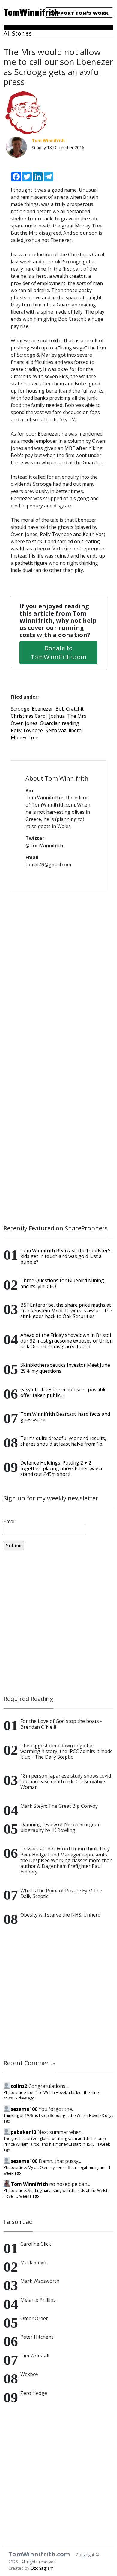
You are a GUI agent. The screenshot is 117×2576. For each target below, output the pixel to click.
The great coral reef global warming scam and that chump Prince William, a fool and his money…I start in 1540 (55, 2141)
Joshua (57, 716)
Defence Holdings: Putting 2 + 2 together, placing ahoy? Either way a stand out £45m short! (61, 1468)
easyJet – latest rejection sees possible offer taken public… (64, 1392)
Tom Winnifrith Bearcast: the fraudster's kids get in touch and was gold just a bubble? (66, 1256)
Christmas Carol (29, 716)
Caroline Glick (36, 2244)
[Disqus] (58, 972)
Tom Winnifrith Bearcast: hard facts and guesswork (65, 1417)
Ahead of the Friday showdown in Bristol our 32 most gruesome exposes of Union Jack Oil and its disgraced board (67, 1341)
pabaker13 (24, 2132)
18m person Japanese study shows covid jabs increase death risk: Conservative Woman (66, 1781)
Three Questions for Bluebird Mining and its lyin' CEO (62, 1283)
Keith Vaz (56, 730)
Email (10, 1521)
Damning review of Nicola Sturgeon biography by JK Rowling (61, 1827)
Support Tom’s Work (79, 13)
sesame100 (24, 2109)
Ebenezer (42, 709)
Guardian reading (60, 723)
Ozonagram (42, 2568)
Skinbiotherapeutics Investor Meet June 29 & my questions (65, 1368)
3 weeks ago (28, 2196)
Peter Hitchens (37, 2337)
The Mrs (77, 716)
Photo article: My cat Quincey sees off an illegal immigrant (55, 2167)
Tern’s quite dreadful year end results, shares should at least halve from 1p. (63, 1441)
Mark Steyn (33, 2262)
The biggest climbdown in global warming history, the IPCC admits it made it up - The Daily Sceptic (67, 1751)
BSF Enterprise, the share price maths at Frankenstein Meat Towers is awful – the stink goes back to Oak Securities (66, 1311)
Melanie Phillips (38, 2300)
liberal (76, 730)
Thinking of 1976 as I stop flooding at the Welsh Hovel (51, 2115)
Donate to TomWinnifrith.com (58, 652)
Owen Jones (24, 723)
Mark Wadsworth (40, 2281)
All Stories (18, 33)
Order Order (34, 2318)
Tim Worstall (35, 2356)
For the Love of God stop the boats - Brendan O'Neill (61, 1724)
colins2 (19, 2086)
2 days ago (25, 2098)
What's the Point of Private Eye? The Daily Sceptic (61, 1893)
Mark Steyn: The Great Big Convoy (59, 1806)
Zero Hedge (34, 2393)
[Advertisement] (58, 1623)
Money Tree (25, 737)
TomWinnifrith (19, 13)
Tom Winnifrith (29, 2184)
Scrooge (20, 709)
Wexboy (29, 2374)
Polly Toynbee (27, 730)
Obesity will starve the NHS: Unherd (60, 1915)
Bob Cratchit (70, 709)
